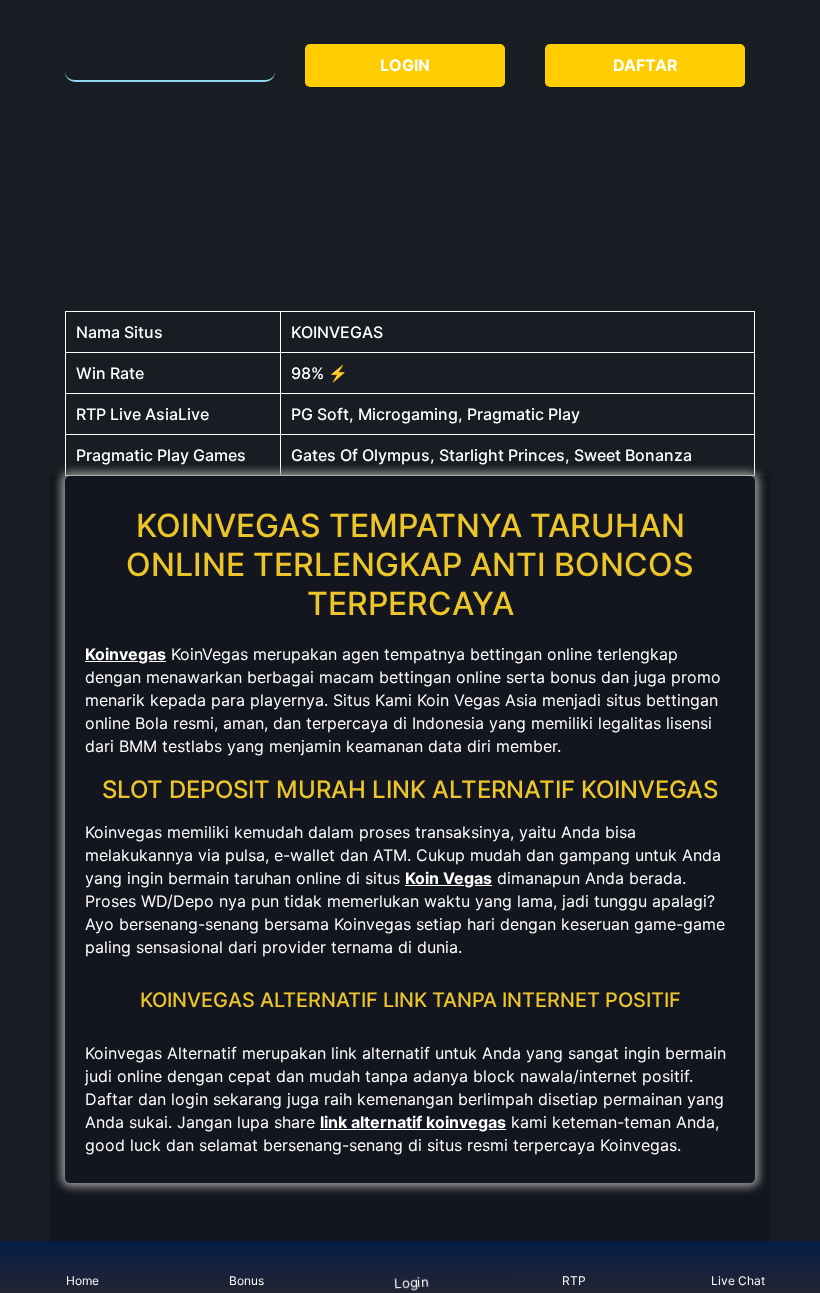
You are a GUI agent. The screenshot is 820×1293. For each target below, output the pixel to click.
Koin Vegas (448, 878)
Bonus (246, 1280)
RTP (574, 1280)
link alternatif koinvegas (413, 1122)
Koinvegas (125, 654)
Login (410, 1282)
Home (82, 1280)
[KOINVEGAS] (170, 56)
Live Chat (738, 1280)
